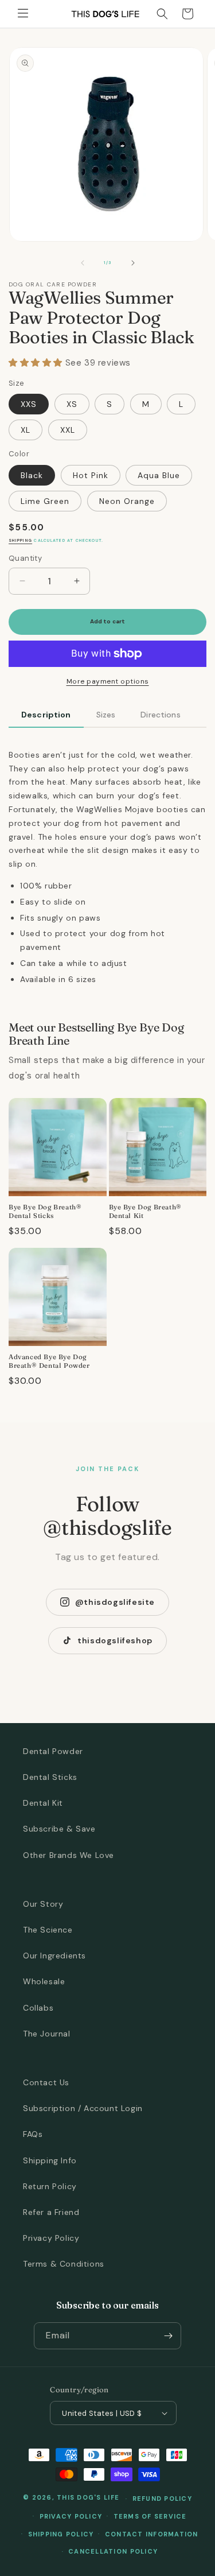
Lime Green (45, 501)
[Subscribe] (168, 2336)
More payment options (108, 681)
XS (72, 404)
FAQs (33, 2134)
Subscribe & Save (59, 1829)
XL (26, 430)
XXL (68, 430)
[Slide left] (83, 263)
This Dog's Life (88, 2498)
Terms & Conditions (64, 2264)
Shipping (20, 540)
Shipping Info (50, 2160)
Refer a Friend (51, 2212)
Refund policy (162, 2499)
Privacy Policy (51, 2238)
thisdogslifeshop (115, 1640)
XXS (29, 404)
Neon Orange (127, 501)
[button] (23, 14)
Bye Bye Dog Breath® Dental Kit (145, 1211)
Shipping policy (61, 2534)
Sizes (106, 715)
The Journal (47, 2034)
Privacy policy (71, 2516)
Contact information (152, 2534)
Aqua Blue (159, 475)
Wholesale (44, 1981)
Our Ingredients (54, 1956)
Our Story (43, 1904)
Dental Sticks (50, 1777)
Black (32, 475)
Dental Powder (53, 1751)
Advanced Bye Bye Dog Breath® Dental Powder (49, 1361)
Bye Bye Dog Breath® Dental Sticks (45, 1211)
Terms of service (150, 2516)
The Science (48, 1930)
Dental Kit (43, 1803)
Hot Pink (91, 475)
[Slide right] (133, 263)
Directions (160, 715)
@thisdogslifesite (115, 1602)
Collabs (38, 2008)
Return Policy (50, 2186)
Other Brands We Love (69, 1855)
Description (46, 715)
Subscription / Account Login (83, 2108)
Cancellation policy (113, 2551)
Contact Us (46, 2082)
